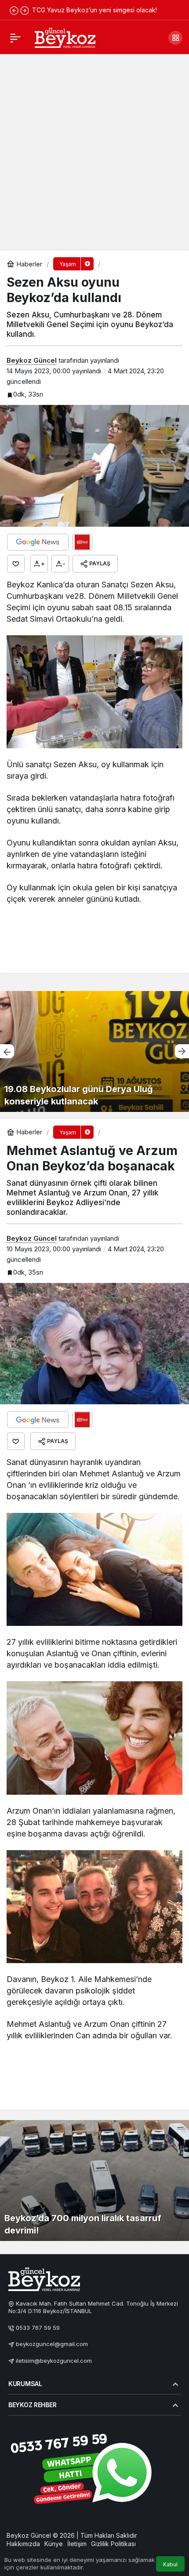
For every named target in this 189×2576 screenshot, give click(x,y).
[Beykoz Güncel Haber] (65, 37)
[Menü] (15, 38)
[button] (175, 38)
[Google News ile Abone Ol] (38, 542)
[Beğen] (16, 564)
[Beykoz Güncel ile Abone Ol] (82, 542)
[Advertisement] (94, 152)
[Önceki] (14, 10)
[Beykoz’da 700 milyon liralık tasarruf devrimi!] (94, 2181)
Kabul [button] (170, 2564)
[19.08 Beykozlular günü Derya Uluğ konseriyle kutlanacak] (94, 1051)
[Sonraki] (25, 10)
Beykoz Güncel (32, 360)
